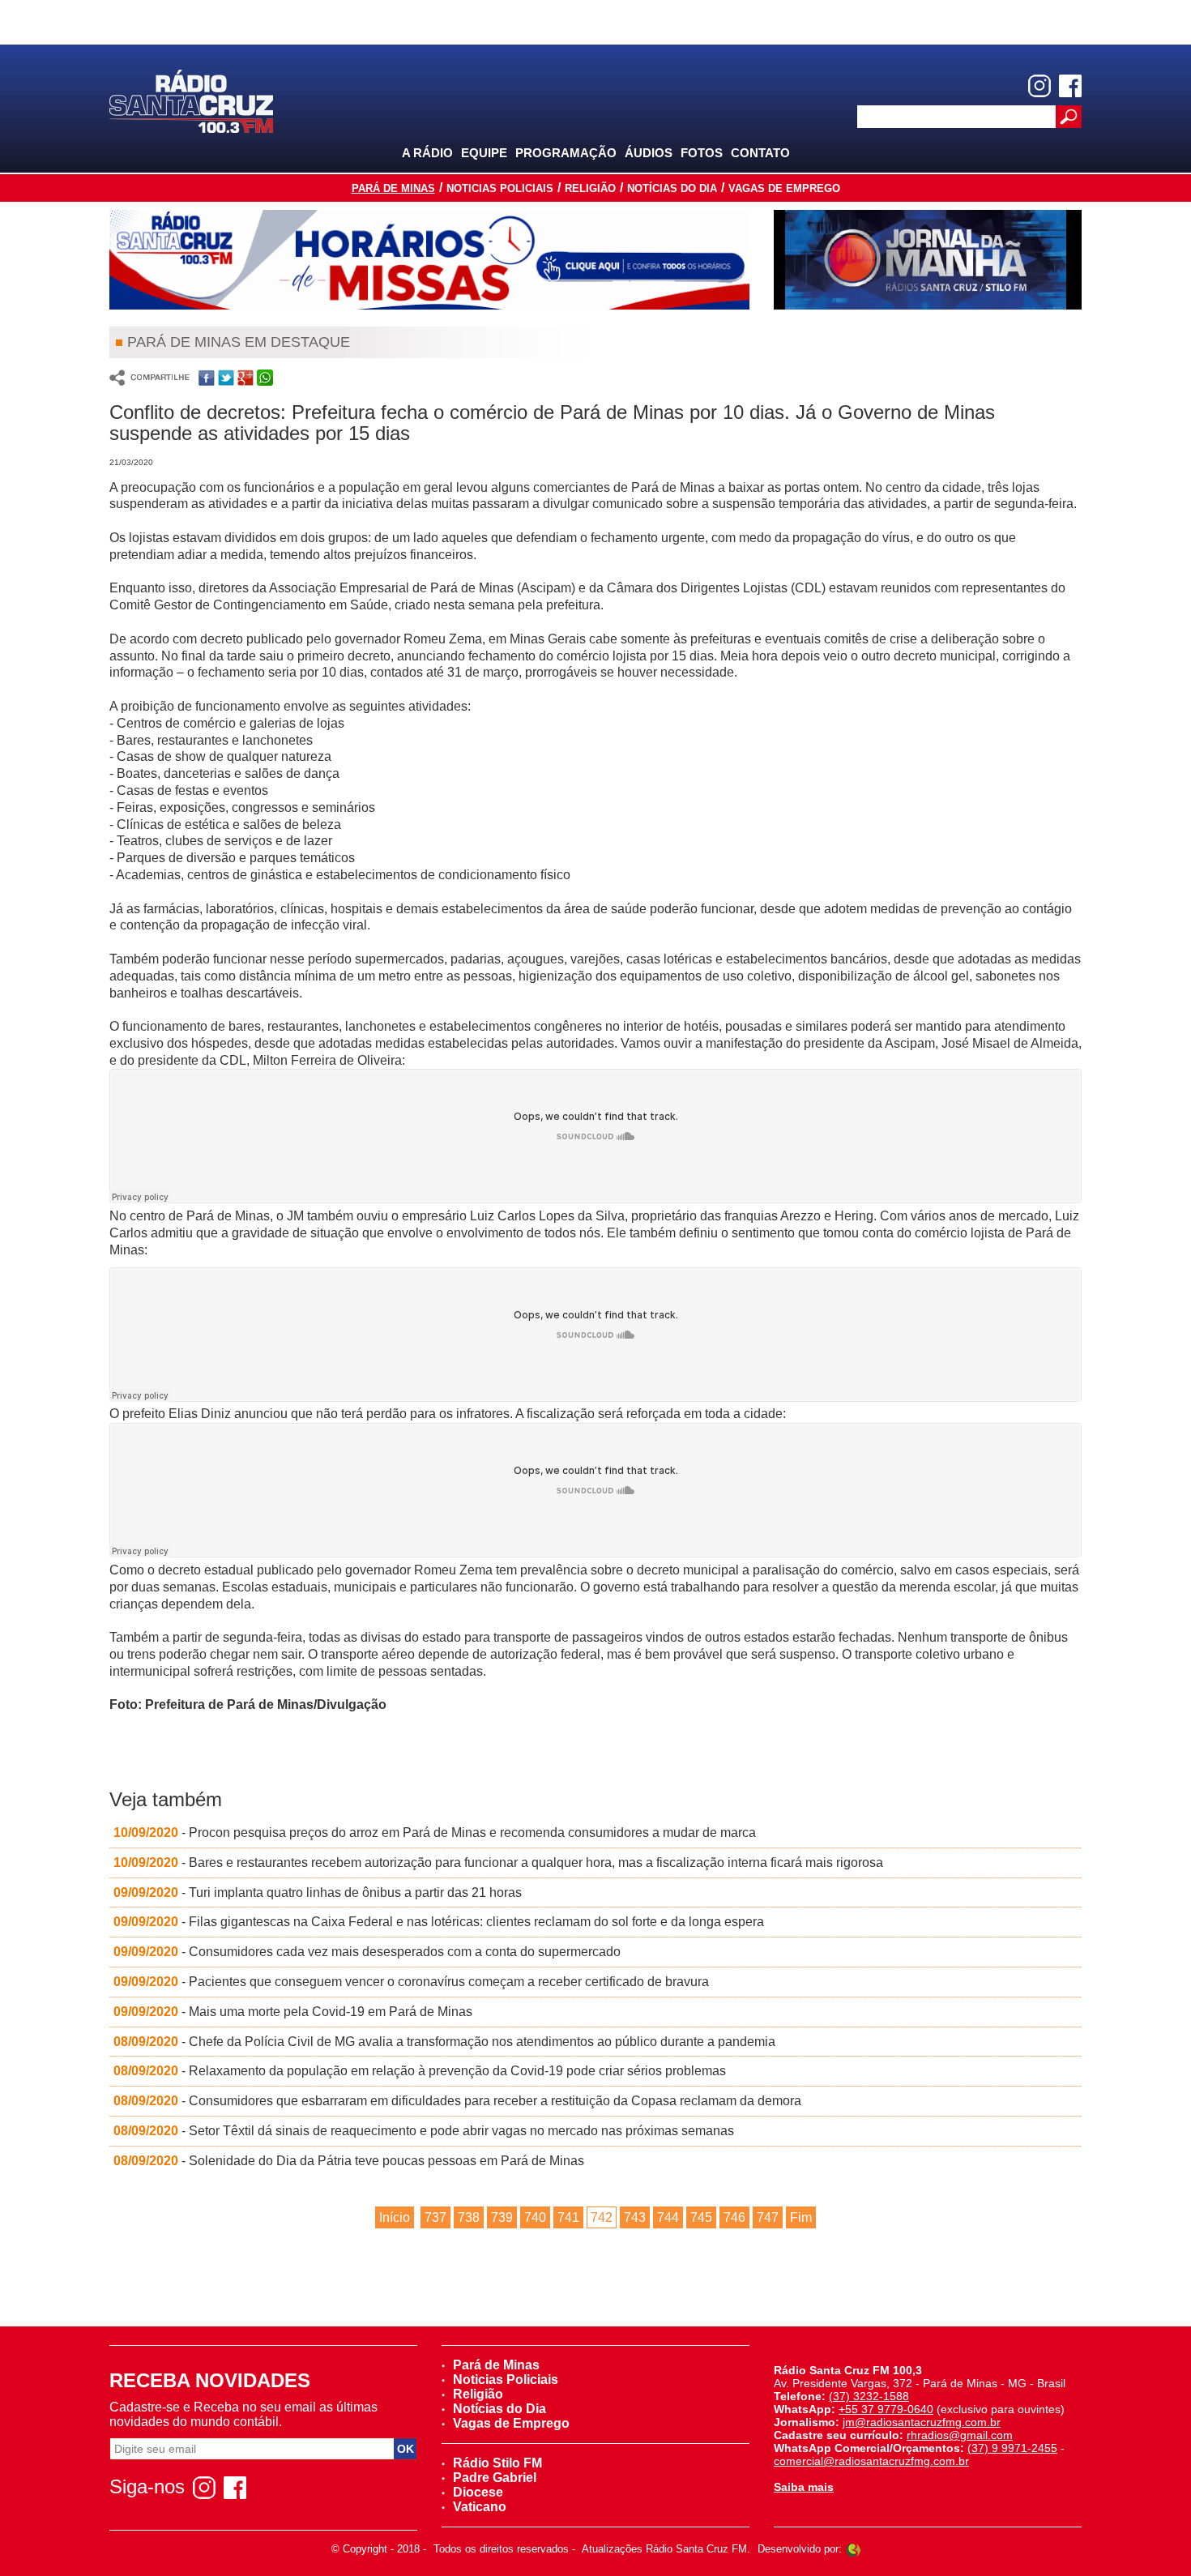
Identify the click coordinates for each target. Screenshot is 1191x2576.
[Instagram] (1039, 86)
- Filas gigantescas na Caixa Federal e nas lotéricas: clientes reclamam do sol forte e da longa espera (439, 1922)
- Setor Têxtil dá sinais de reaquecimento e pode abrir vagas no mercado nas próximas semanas (424, 2131)
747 (768, 2217)
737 (435, 2217)
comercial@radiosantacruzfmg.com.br (871, 2461)
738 (469, 2217)
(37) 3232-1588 (869, 2396)
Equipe (484, 153)
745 (701, 2217)
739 (502, 2217)
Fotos (702, 153)
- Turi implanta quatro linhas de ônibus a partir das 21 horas (318, 1892)
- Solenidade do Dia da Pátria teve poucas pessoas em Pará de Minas (349, 2161)
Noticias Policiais (500, 188)
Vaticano (480, 2507)
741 (568, 2217)
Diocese (478, 2492)
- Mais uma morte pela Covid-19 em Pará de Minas (293, 2012)
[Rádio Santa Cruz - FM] (191, 100)
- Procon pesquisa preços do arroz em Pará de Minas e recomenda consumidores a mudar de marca (435, 1833)
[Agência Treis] (853, 2549)
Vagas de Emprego (784, 188)
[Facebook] (1070, 86)
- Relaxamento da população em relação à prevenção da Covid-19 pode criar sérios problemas (420, 2071)
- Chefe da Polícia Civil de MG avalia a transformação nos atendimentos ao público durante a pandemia (444, 2042)
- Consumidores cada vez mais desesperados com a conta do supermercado (367, 1952)
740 (535, 2217)
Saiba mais (804, 2487)
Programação (566, 153)
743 (635, 2217)
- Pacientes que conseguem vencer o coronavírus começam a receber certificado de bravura (411, 1982)
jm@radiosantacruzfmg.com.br (922, 2422)
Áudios (649, 153)
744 (668, 2217)
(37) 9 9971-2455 (1012, 2448)
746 (734, 2217)
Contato (760, 153)
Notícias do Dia (672, 188)
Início (395, 2217)
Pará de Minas (393, 188)
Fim (801, 2217)
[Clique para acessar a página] (429, 260)
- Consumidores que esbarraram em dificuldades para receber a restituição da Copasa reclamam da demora (457, 2101)
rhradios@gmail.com (960, 2435)
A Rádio (427, 153)
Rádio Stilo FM (497, 2463)
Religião (590, 188)
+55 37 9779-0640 (886, 2409)
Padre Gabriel (495, 2478)
